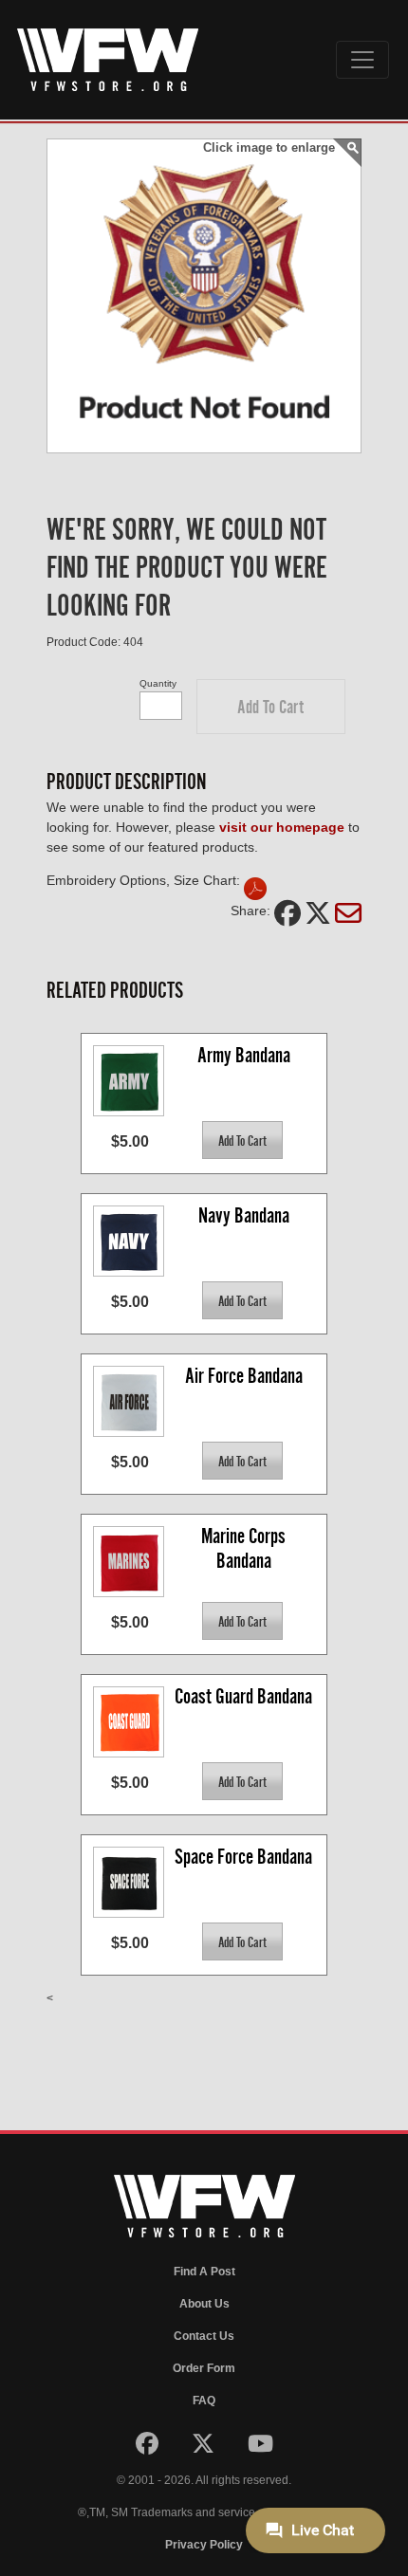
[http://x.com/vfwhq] (204, 2448)
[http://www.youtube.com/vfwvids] (260, 2448)
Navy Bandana (244, 1215)
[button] (271, 707)
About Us (204, 2304)
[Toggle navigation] (362, 60)
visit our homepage (282, 827)
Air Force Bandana (244, 1376)
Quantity (158, 683)
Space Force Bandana (243, 1857)
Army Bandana (244, 1055)
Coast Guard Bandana (243, 1696)
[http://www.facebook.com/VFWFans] (148, 2448)
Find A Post (204, 2272)
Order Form (204, 2368)
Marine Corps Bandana (245, 1548)
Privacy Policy (204, 2545)
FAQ (204, 2401)
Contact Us (204, 2336)
